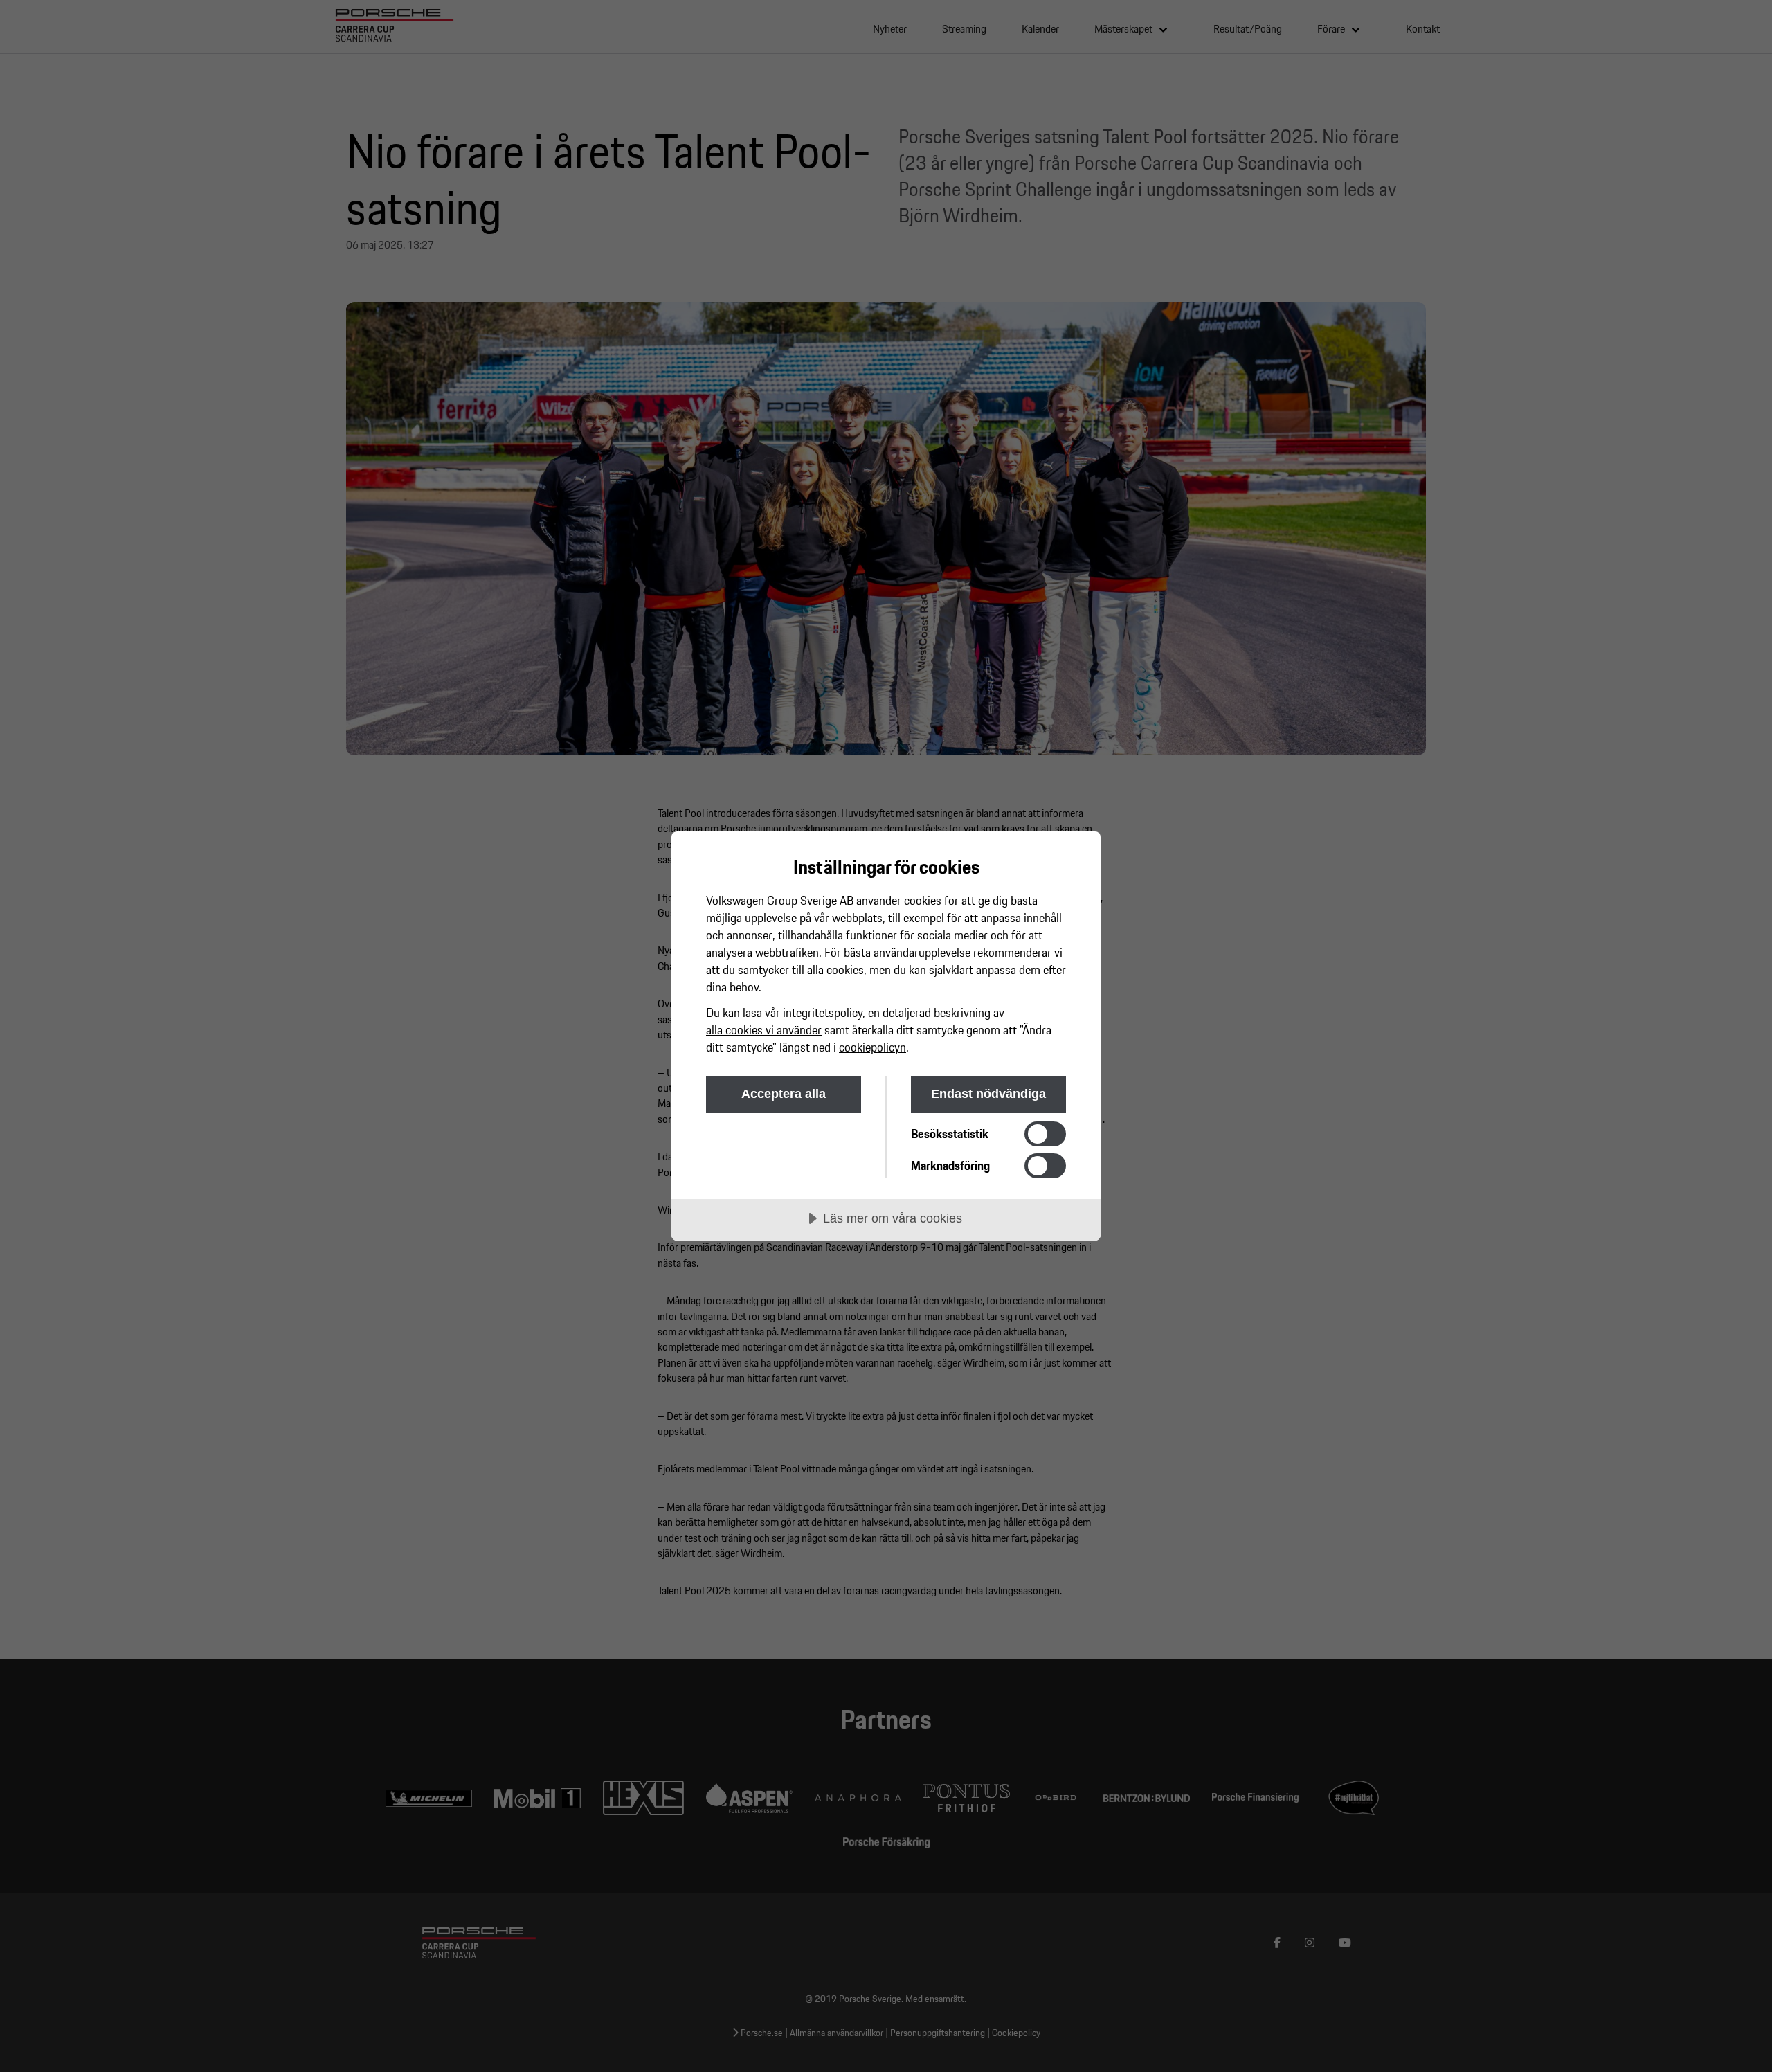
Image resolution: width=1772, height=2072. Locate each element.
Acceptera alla (784, 1094)
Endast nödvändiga (988, 1094)
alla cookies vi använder (764, 1030)
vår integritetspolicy (814, 1012)
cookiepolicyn (873, 1047)
